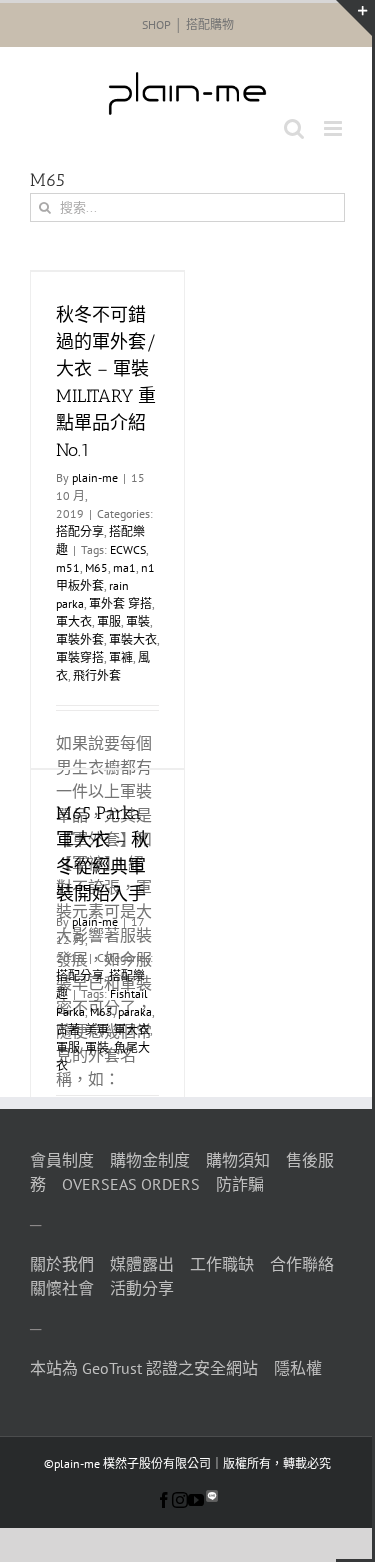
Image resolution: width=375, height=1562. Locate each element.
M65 (96, 567)
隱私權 (298, 1368)
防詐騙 (240, 1184)
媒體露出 (142, 1264)
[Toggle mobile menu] (334, 128)
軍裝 (138, 621)
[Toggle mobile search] (294, 128)
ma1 (124, 567)
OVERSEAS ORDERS (131, 1184)
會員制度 (62, 1160)
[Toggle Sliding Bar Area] (354, 18)
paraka (135, 1011)
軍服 (109, 621)
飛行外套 (97, 675)
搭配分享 (80, 531)
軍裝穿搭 (80, 657)
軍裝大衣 (133, 639)
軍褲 (121, 657)
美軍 (97, 1029)
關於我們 (62, 1264)
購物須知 (238, 1160)
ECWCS (128, 549)
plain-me (95, 477)
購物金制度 (150, 1160)
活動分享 (142, 1288)
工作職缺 (222, 1264)
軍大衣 (74, 621)
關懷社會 (62, 1288)
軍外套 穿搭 (120, 603)
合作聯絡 (302, 1264)
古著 (68, 1029)
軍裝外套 (80, 639)
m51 (68, 567)
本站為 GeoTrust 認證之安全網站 (144, 1368)
